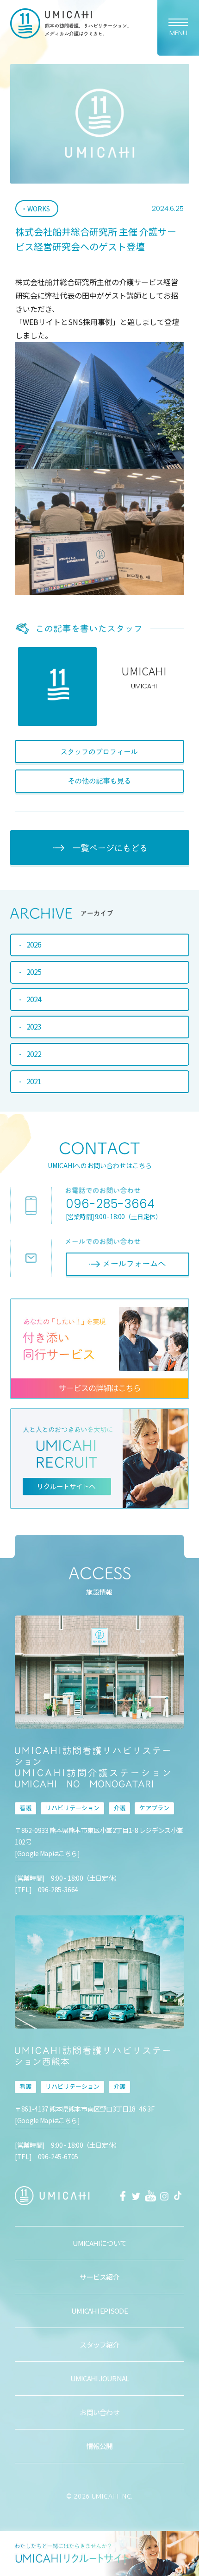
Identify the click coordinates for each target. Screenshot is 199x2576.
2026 (34, 944)
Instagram (164, 2196)
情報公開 (100, 2446)
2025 (34, 972)
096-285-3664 (110, 1204)
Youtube (150, 2196)
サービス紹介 (99, 2277)
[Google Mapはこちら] (47, 1853)
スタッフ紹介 (99, 2344)
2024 (34, 999)
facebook (123, 2196)
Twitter (137, 2196)
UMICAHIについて (100, 2243)
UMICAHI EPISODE (99, 2311)
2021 (34, 1081)
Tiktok (178, 2196)
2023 (34, 1026)
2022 (34, 1054)
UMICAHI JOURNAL (100, 2378)
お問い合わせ (99, 2412)
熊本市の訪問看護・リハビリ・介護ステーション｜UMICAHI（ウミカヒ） (70, 23)
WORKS (39, 209)
